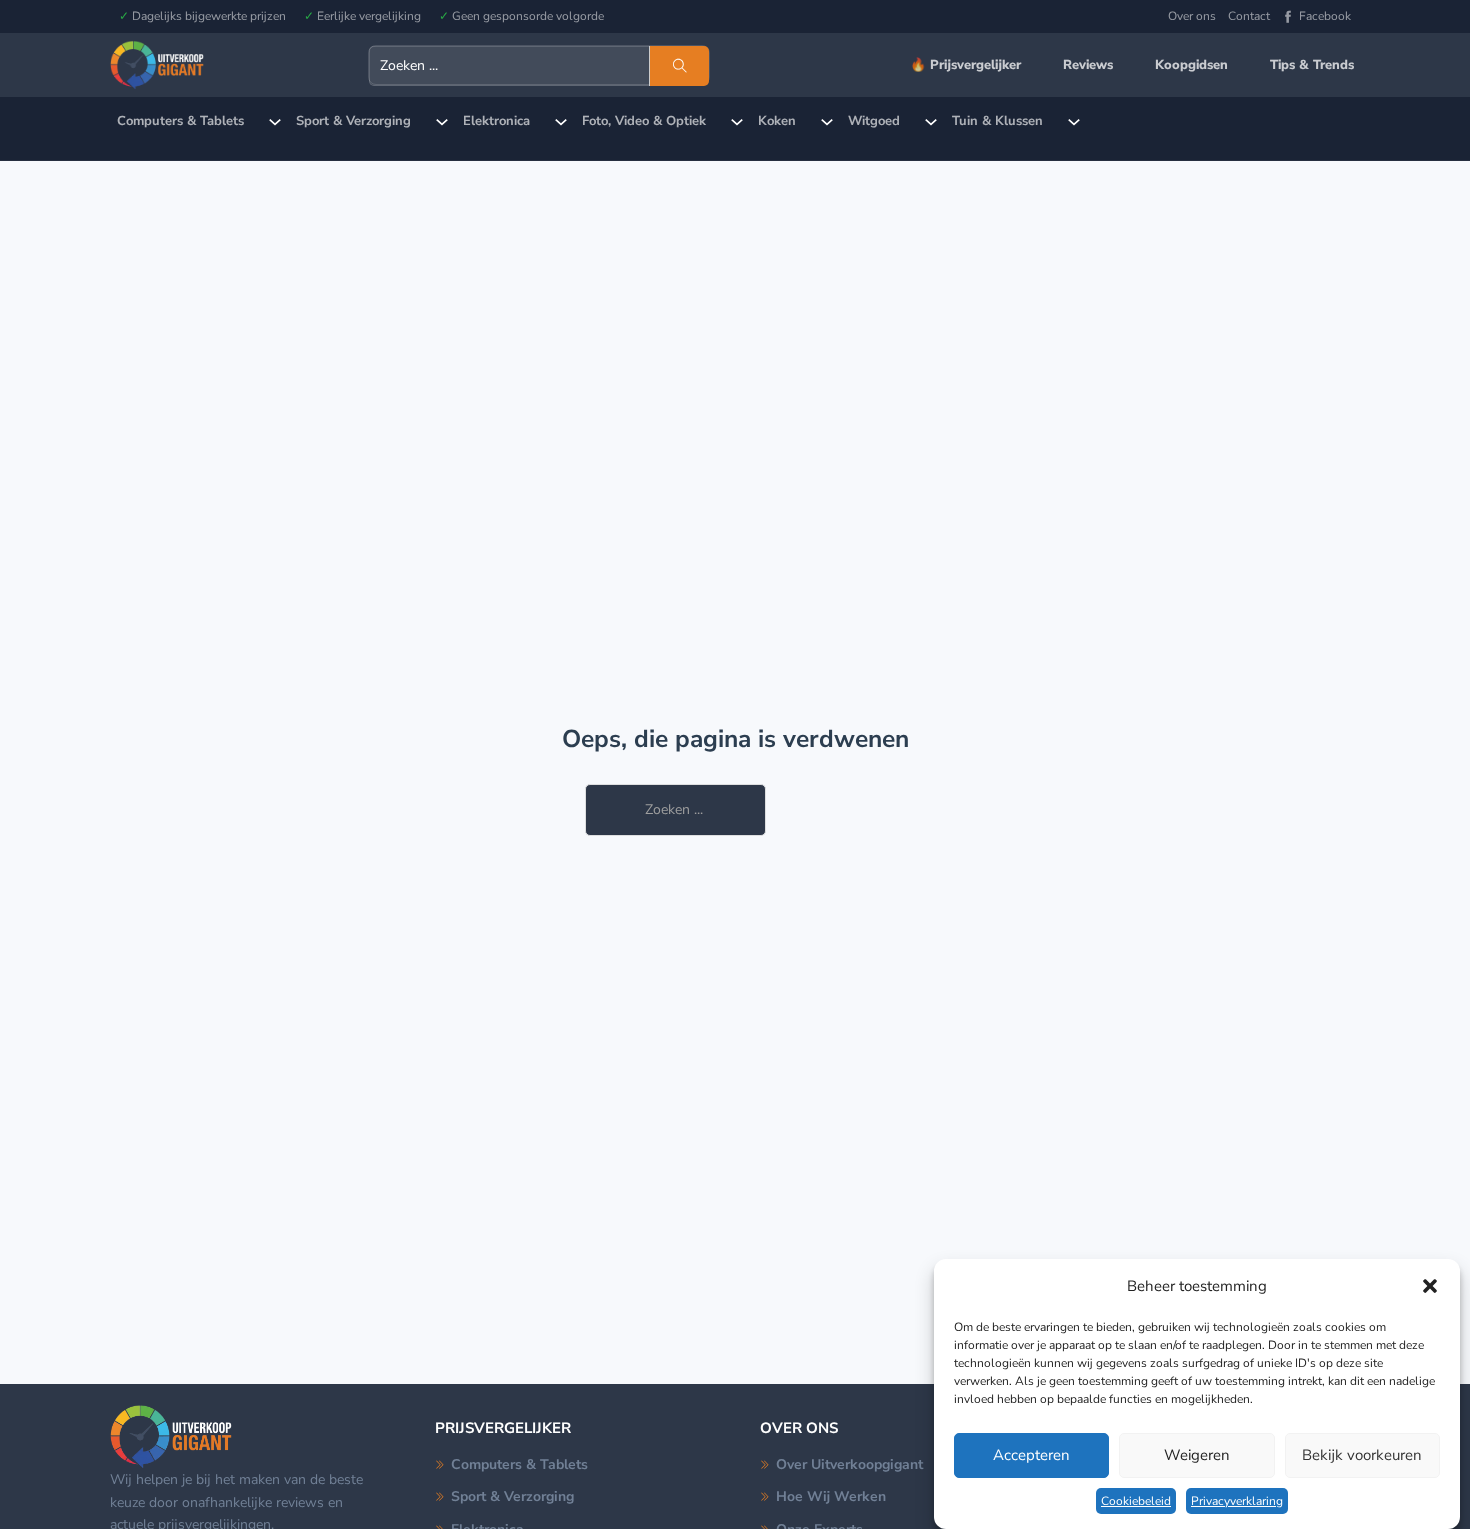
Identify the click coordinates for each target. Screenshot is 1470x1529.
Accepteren (1031, 1456)
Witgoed (874, 121)
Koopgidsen (1191, 65)
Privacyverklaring (1237, 1501)
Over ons (1192, 16)
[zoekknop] (679, 66)
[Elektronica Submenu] (561, 122)
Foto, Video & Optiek (644, 121)
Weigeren (1197, 1456)
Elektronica (496, 121)
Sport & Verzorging (353, 121)
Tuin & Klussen (997, 121)
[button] (1430, 1286)
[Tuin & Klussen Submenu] (1074, 122)
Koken (777, 121)
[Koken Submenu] (827, 122)
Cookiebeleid (1136, 1501)
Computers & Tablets (180, 121)
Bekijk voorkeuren (1362, 1456)
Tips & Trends (1312, 65)
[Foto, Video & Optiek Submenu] (737, 122)
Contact (1249, 16)
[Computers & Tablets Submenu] (275, 122)
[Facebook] (1288, 17)
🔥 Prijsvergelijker (965, 65)
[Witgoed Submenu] (931, 122)
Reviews (1088, 65)
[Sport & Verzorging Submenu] (442, 122)
